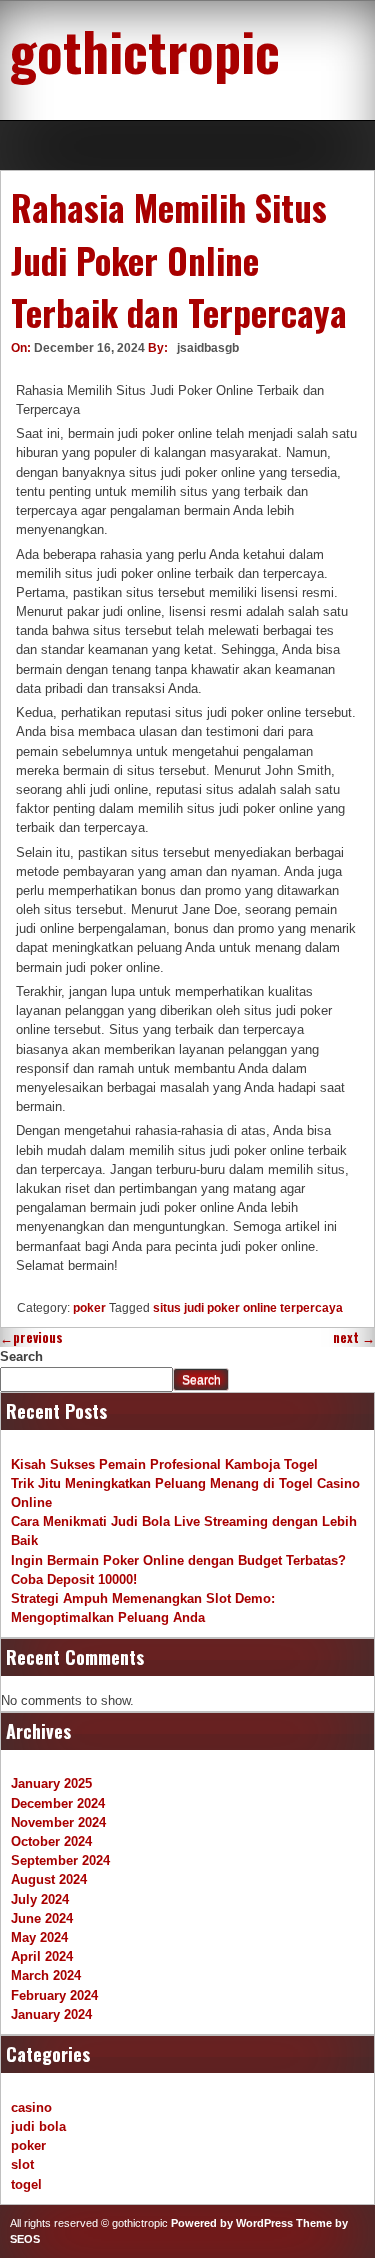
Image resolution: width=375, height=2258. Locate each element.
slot (22, 2164)
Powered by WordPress (232, 2223)
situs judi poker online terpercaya (248, 1308)
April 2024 (42, 1956)
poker (89, 1308)
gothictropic (145, 50)
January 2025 (51, 1783)
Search (21, 1356)
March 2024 (46, 1975)
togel (26, 2184)
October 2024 (51, 1841)
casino (31, 2107)
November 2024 (58, 1822)
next (354, 1337)
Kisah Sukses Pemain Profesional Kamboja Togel (164, 1464)
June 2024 (42, 1918)
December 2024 (58, 1803)
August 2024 (49, 1879)
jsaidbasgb (208, 348)
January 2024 (51, 2014)
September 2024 (60, 1860)
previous (31, 1337)
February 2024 (54, 1995)
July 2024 (40, 1899)
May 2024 (39, 1937)
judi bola (38, 2126)
